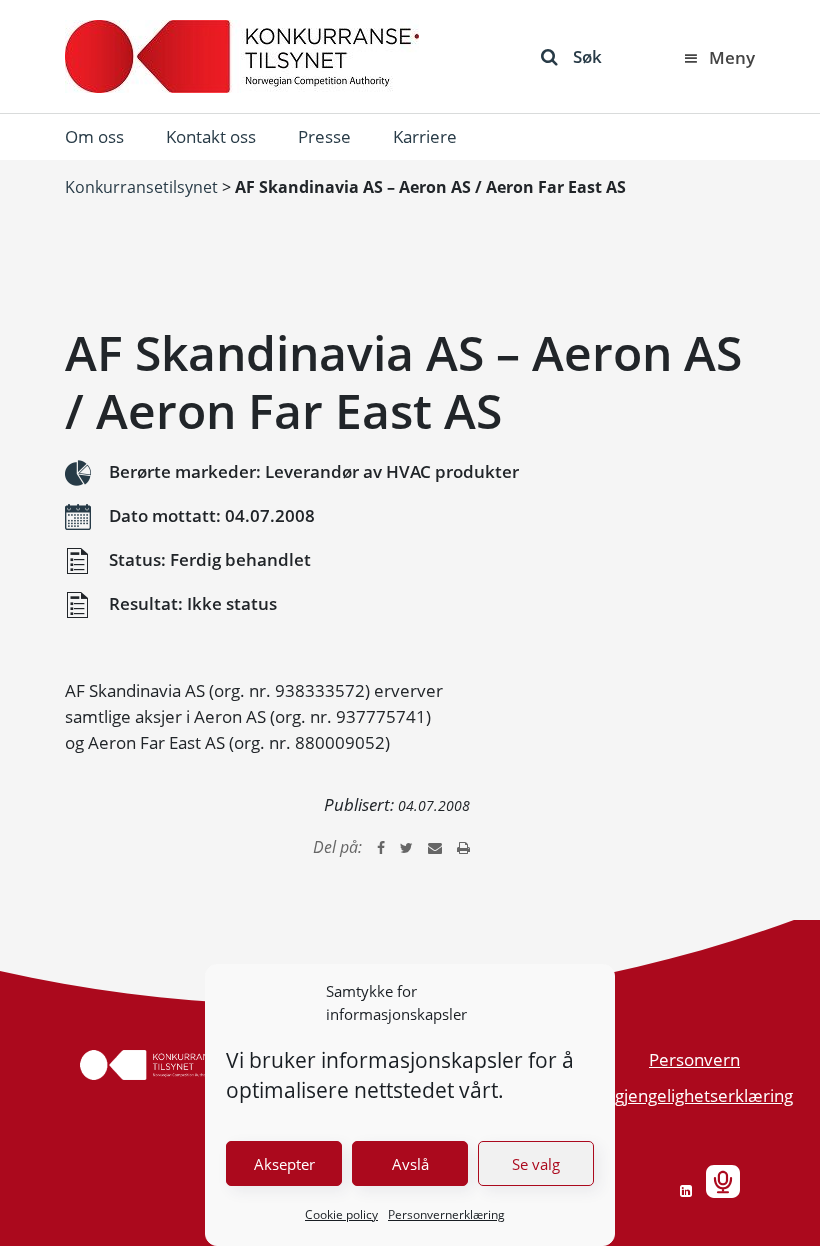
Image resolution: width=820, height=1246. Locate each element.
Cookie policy (341, 1214)
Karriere (425, 136)
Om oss (94, 136)
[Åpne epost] (435, 847)
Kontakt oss (211, 136)
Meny (732, 57)
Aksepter (284, 1164)
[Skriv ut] (463, 847)
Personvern (694, 1059)
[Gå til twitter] (406, 847)
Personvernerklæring (446, 1214)
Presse (324, 136)
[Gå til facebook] (381, 847)
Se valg (536, 1164)
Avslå (410, 1164)
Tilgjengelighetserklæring (695, 1095)
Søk (587, 56)
